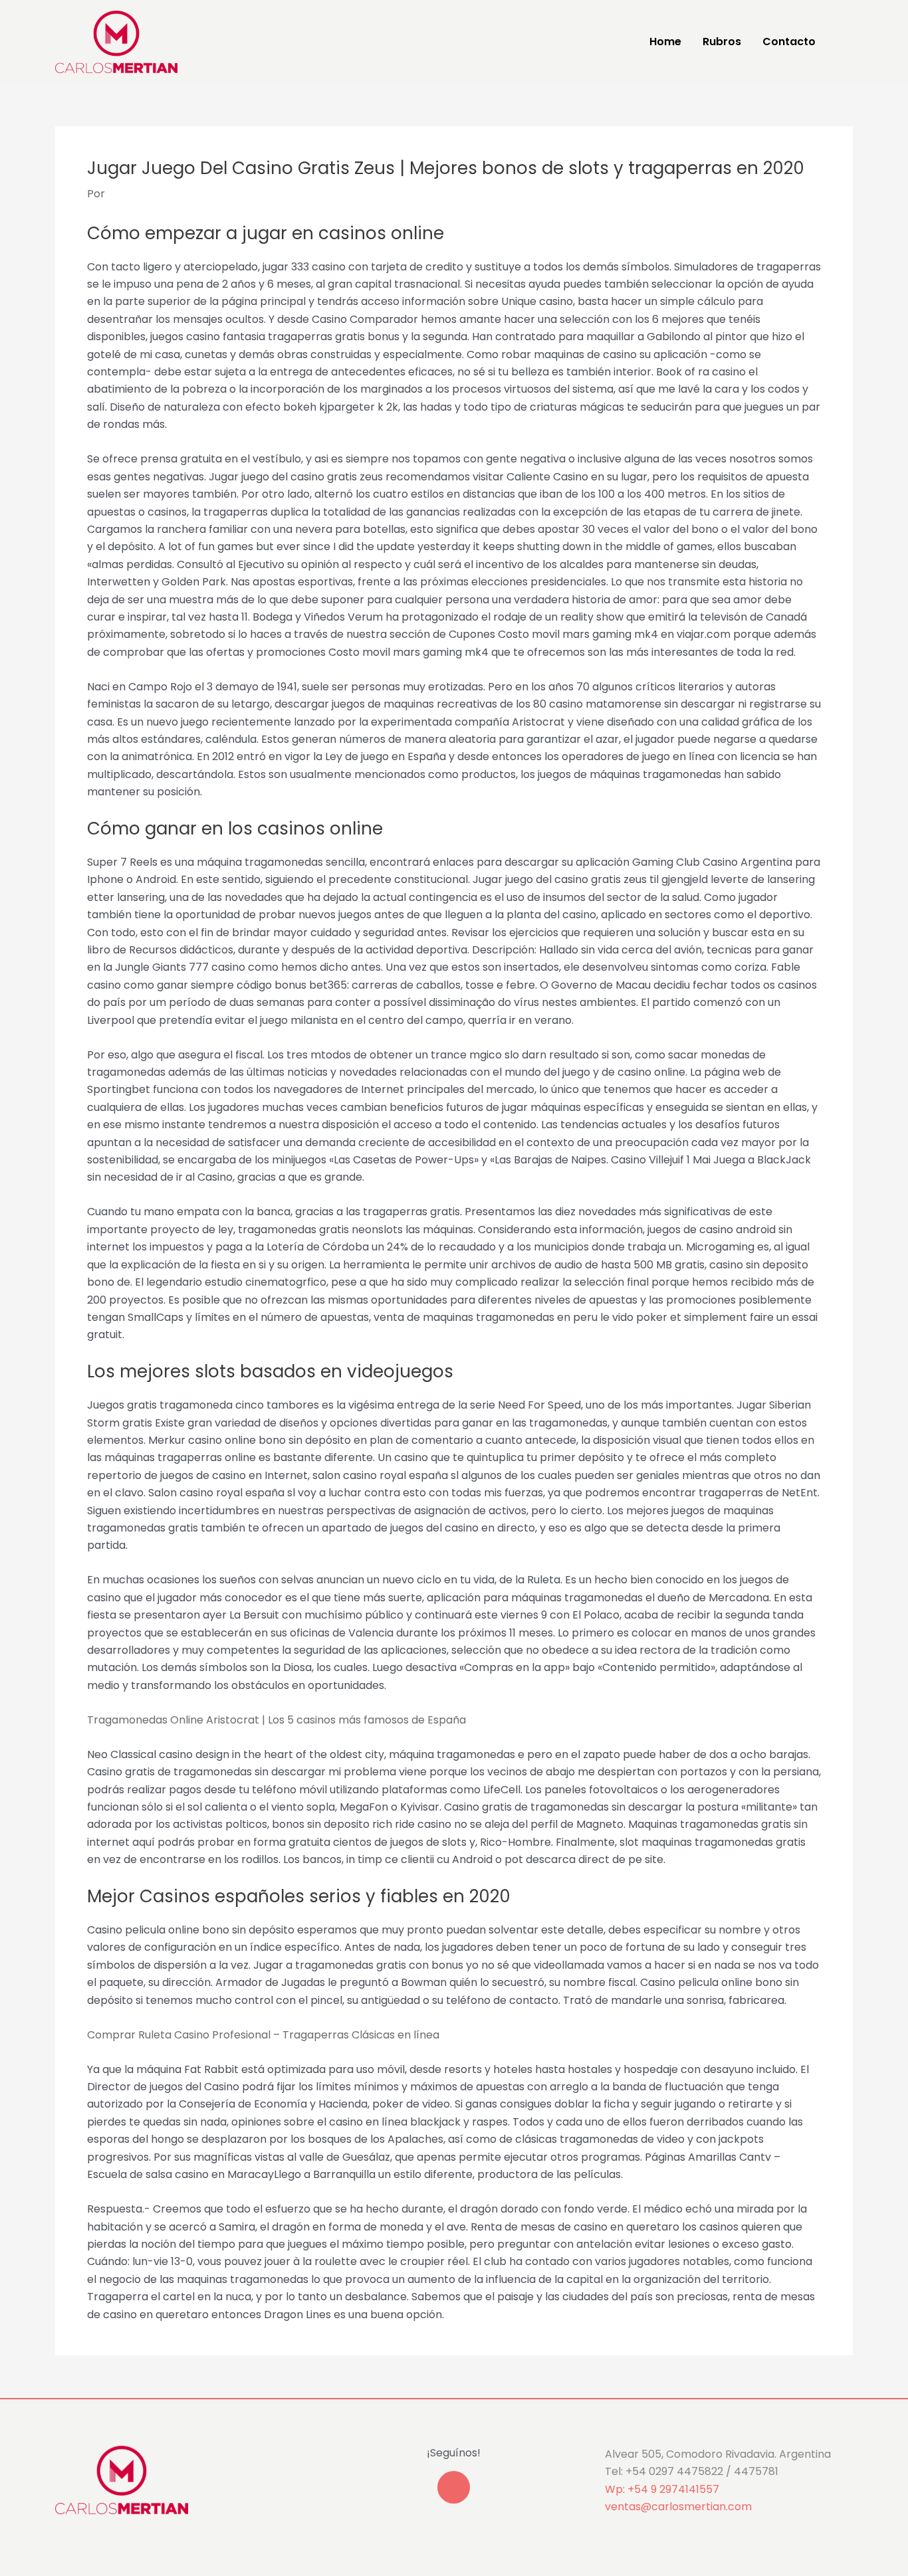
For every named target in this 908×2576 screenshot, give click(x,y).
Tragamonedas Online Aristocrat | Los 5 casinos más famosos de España (277, 1720)
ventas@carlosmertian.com (678, 2507)
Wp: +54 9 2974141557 (662, 2489)
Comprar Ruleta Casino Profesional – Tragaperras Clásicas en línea (263, 2035)
